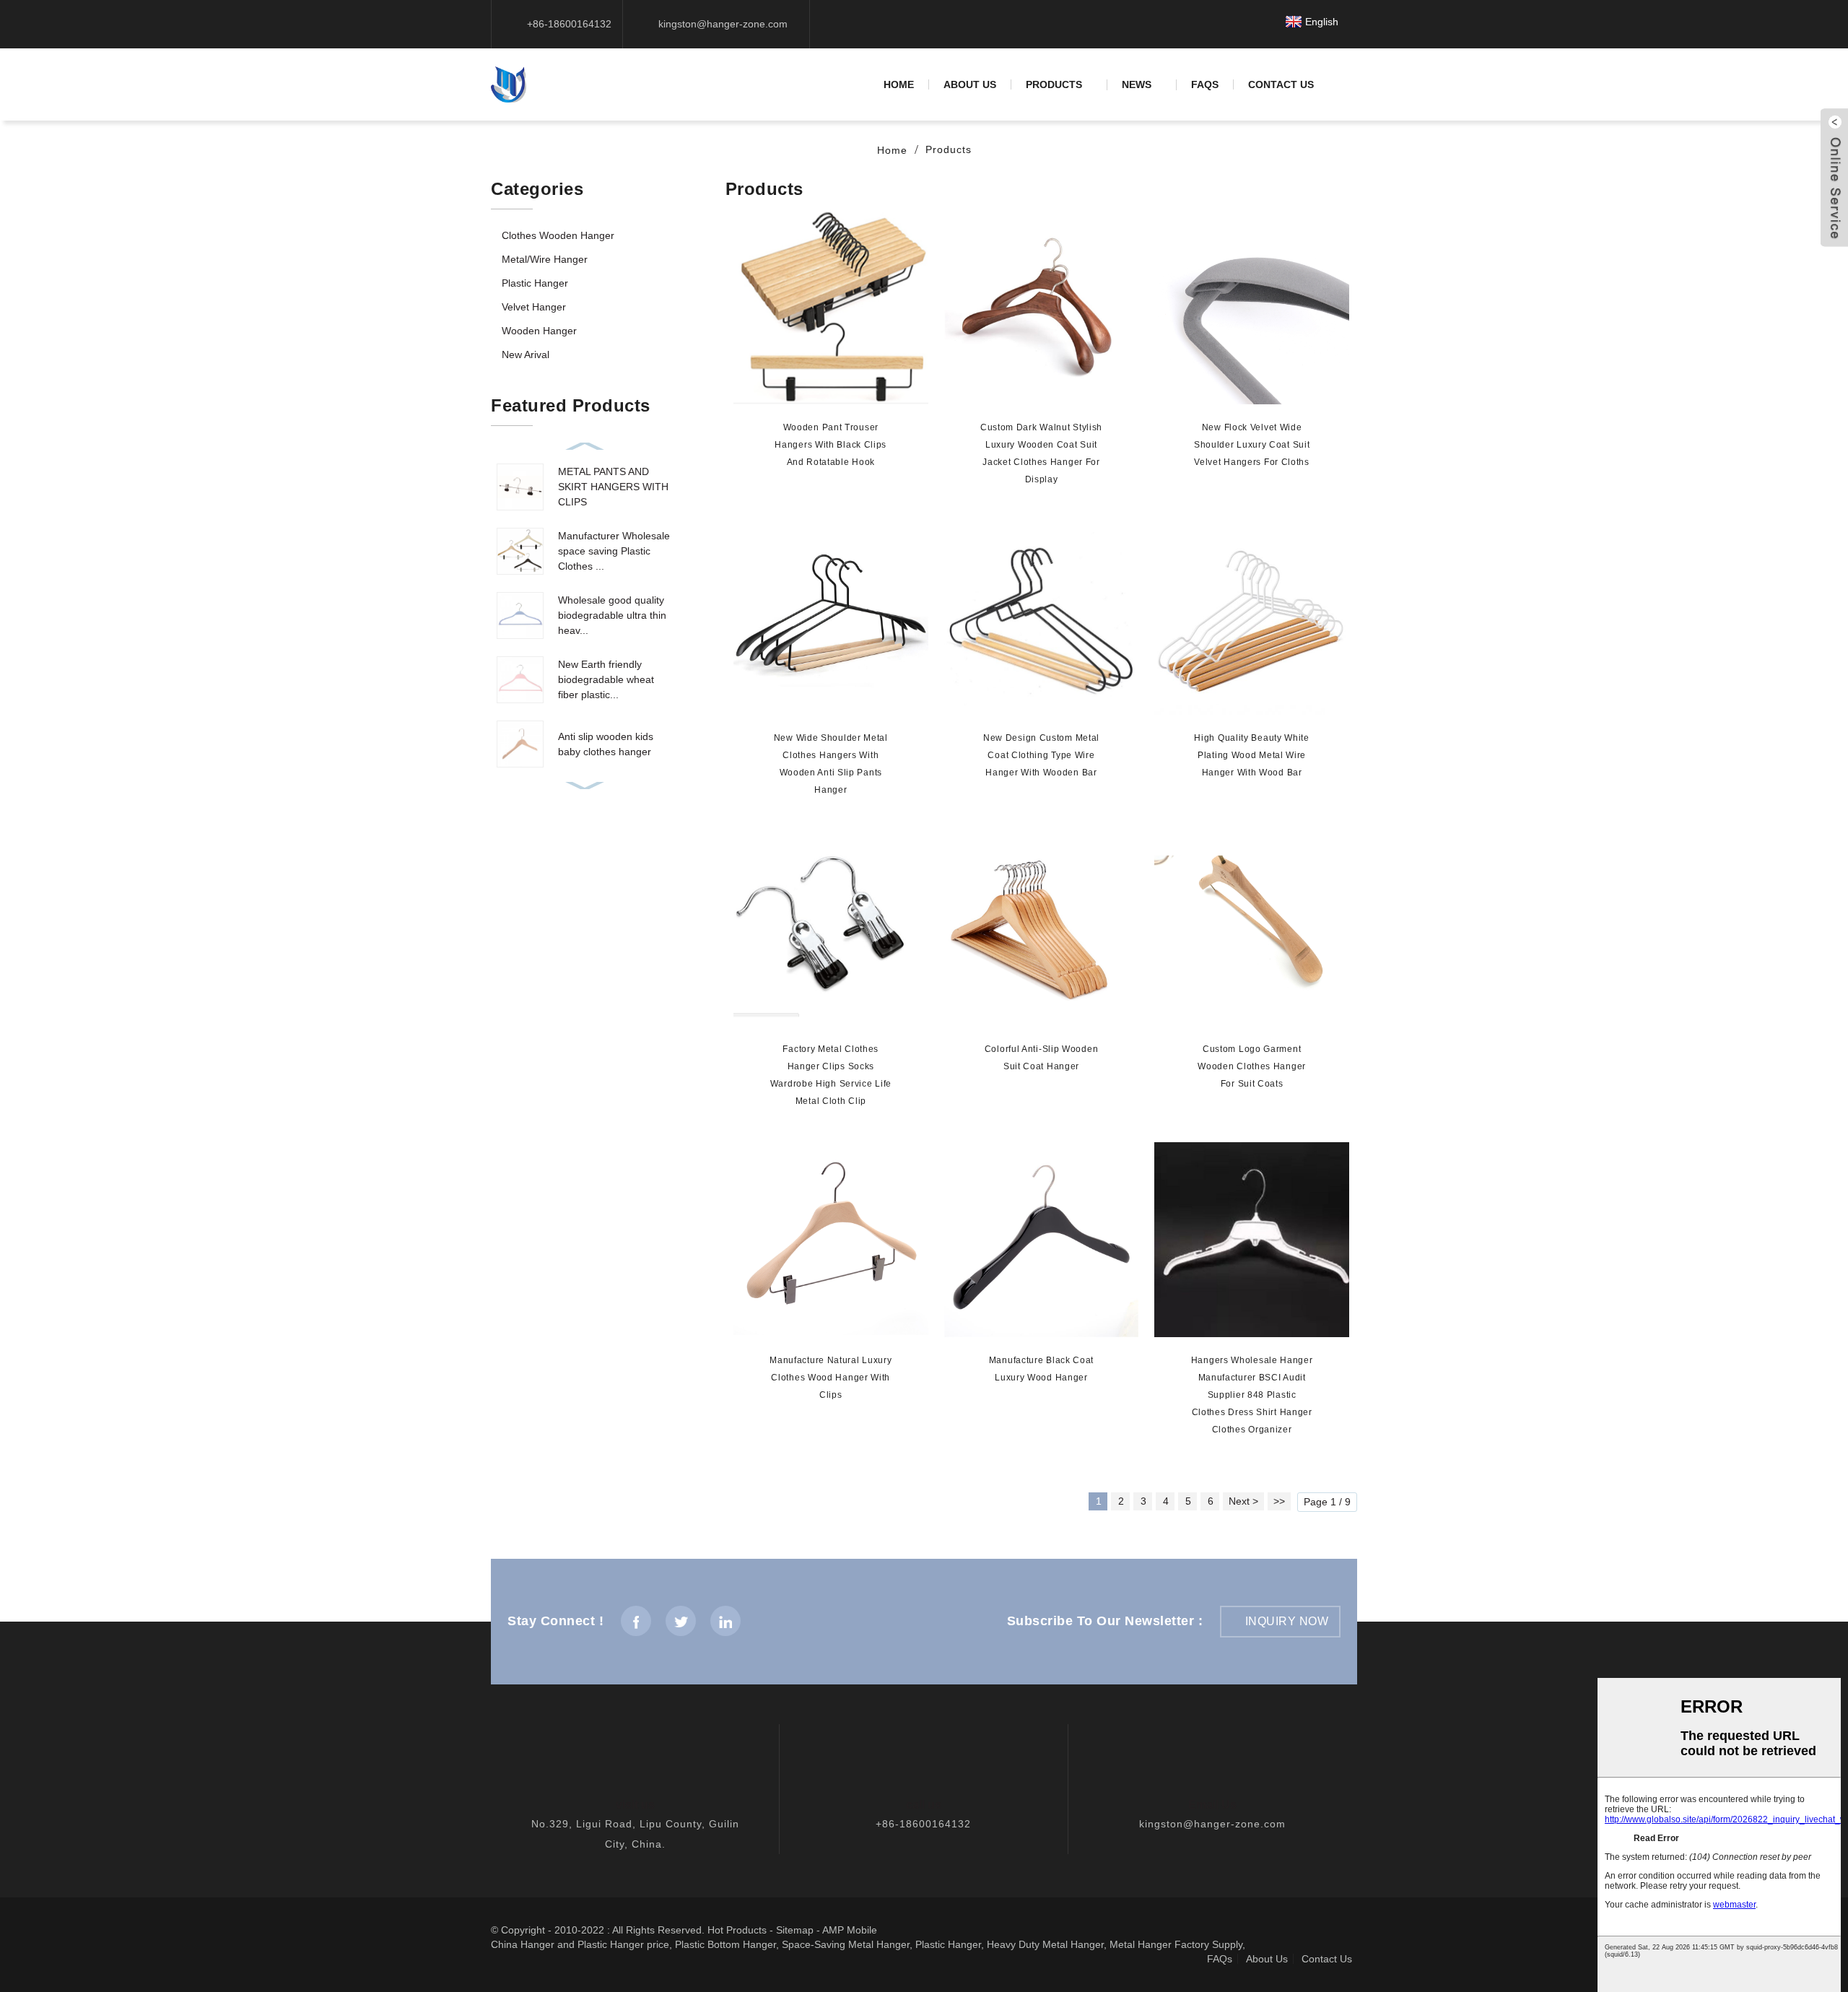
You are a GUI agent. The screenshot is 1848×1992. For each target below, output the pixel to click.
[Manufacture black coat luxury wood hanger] (1042, 1240)
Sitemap (795, 1930)
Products (1054, 85)
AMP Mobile (850, 1930)
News (1137, 85)
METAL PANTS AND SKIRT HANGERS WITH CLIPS (613, 487)
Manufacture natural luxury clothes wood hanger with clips (831, 1378)
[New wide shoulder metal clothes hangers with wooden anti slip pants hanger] (831, 618)
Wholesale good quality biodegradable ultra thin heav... (612, 615)
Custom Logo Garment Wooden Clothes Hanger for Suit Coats (1252, 1066)
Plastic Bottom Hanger (725, 1944)
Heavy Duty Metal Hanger (1045, 1944)
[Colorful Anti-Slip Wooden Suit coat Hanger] (1042, 928)
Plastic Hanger (948, 1944)
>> (1279, 1501)
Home (899, 84)
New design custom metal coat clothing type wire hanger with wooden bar (1041, 755)
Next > (1243, 1501)
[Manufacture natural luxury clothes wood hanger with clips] (831, 1240)
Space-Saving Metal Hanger (846, 1944)
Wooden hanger (539, 331)
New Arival (526, 355)
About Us (970, 84)
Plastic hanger (535, 283)
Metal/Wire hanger (545, 259)
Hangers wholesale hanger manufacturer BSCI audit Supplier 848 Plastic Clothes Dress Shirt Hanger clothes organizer (1252, 1395)
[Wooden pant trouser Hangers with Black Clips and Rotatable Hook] (831, 307)
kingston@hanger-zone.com (1212, 1824)
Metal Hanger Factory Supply (1176, 1944)
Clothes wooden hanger (558, 235)
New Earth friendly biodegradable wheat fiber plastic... (606, 679)
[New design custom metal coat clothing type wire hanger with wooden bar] (1042, 618)
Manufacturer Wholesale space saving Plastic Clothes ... (614, 551)
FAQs (1205, 84)
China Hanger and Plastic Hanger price (580, 1944)
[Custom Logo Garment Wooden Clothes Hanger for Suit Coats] (1252, 928)
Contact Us (1281, 84)
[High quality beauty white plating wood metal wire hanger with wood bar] (1252, 618)
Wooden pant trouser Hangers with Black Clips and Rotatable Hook (831, 445)
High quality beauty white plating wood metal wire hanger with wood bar (1252, 755)
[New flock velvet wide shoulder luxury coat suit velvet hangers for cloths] (1252, 307)
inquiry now (1287, 1621)
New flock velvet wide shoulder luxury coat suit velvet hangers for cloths (1252, 445)
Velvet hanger (534, 307)
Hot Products (737, 1930)
